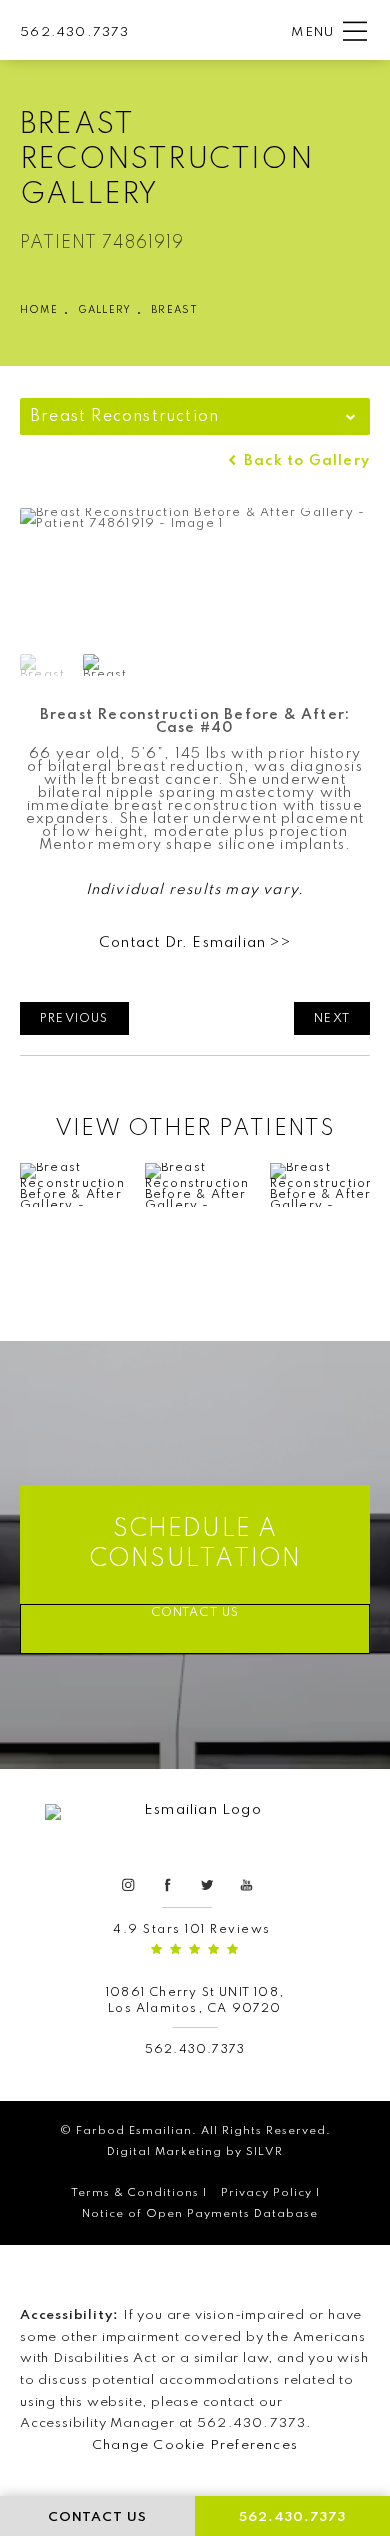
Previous (74, 1019)
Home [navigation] (39, 310)
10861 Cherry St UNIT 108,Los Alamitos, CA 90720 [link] (195, 2000)
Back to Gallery (305, 461)
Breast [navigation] (174, 310)
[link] (74, 31)
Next (332, 1019)
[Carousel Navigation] (195, 1228)
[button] (355, 32)
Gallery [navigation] (104, 310)
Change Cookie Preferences (195, 2445)
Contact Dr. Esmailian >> (195, 943)
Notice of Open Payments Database (200, 2214)
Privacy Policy (266, 2193)
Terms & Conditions (135, 2193)
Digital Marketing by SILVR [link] (195, 2152)
